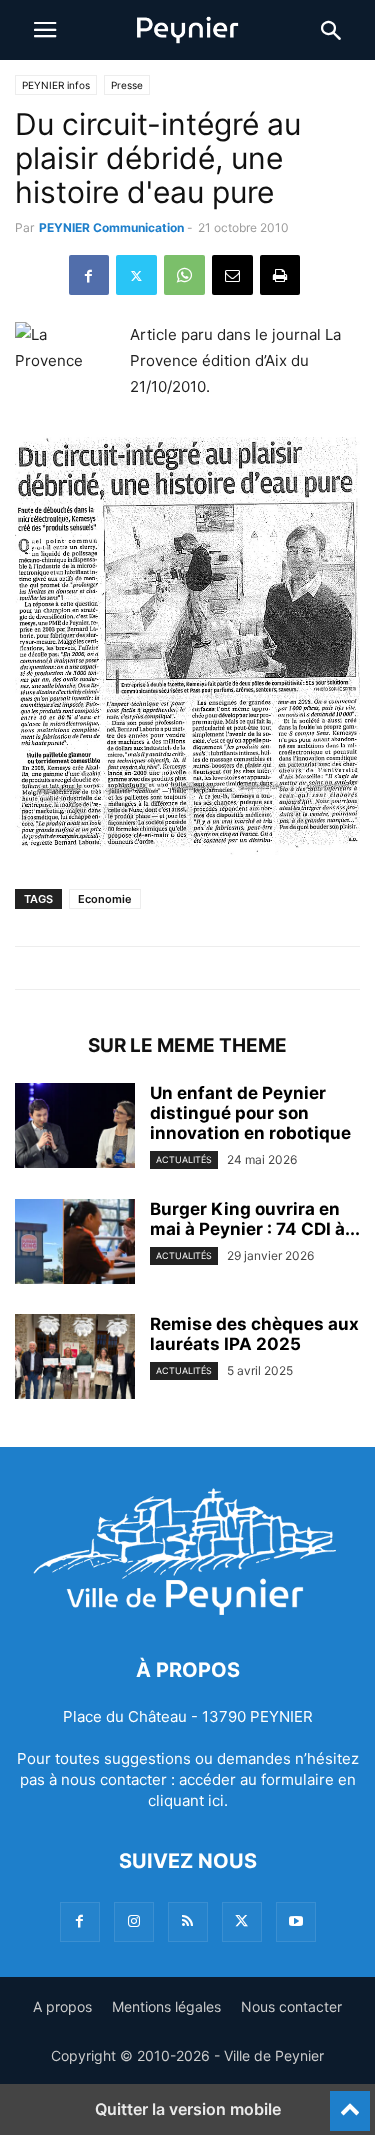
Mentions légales (166, 2006)
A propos (62, 2006)
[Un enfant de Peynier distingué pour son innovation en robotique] (75, 1128)
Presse (127, 85)
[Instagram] (134, 1921)
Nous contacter (291, 2006)
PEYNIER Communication (111, 227)
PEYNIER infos (56, 85)
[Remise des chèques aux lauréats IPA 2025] (75, 1359)
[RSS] (188, 1921)
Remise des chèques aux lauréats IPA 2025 (254, 1334)
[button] (45, 30)
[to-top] (350, 2102)
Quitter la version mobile (188, 2109)
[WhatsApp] (184, 275)
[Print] (280, 275)
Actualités (184, 1159)
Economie (105, 899)
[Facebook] (89, 275)
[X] (136, 275)
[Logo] (187, 1609)
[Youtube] (296, 1921)
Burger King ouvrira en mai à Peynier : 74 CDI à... (255, 1219)
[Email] (232, 275)
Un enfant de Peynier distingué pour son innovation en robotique (250, 1113)
